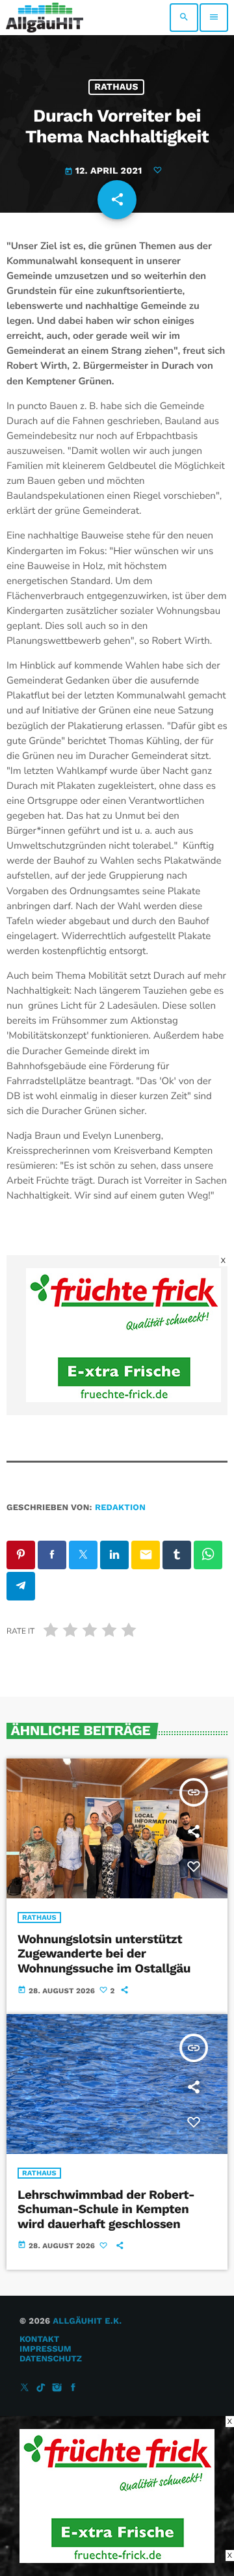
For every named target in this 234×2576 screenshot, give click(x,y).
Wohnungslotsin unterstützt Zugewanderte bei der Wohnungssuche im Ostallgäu (104, 1954)
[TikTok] (41, 2388)
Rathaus (116, 87)
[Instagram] (57, 2388)
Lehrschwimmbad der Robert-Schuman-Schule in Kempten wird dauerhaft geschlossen (106, 2210)
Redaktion (120, 1508)
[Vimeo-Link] (45, 18)
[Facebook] (73, 2388)
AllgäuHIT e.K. (87, 2321)
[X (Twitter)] (25, 2388)
